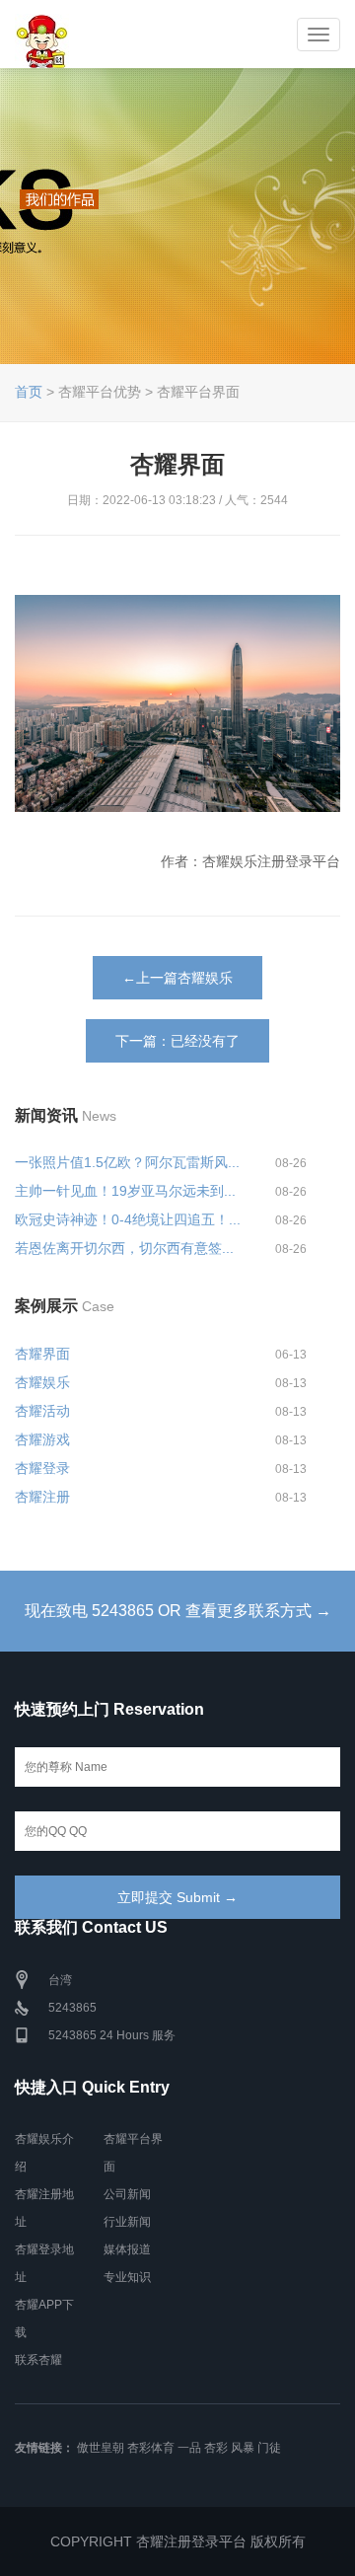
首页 (29, 392)
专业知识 (127, 2277)
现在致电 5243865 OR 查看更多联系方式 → (178, 1611)
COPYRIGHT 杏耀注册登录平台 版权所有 (178, 2541)
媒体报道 (127, 2249)
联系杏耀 (38, 2360)
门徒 (269, 2448)
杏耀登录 (42, 1468)
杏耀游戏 (42, 1439)
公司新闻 (127, 2194)
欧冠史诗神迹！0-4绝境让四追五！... (128, 1219)
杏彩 (216, 2448)
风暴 (243, 2448)
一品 (189, 2448)
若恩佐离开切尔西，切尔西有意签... (124, 1248)
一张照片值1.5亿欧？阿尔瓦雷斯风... (127, 1162)
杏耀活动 (42, 1411)
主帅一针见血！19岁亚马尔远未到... (125, 1191)
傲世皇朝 (101, 2448)
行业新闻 (127, 2222)
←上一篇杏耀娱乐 (177, 978)
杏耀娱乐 (42, 1382)
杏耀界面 (42, 1354)
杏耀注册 (42, 1497)
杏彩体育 (151, 2448)
